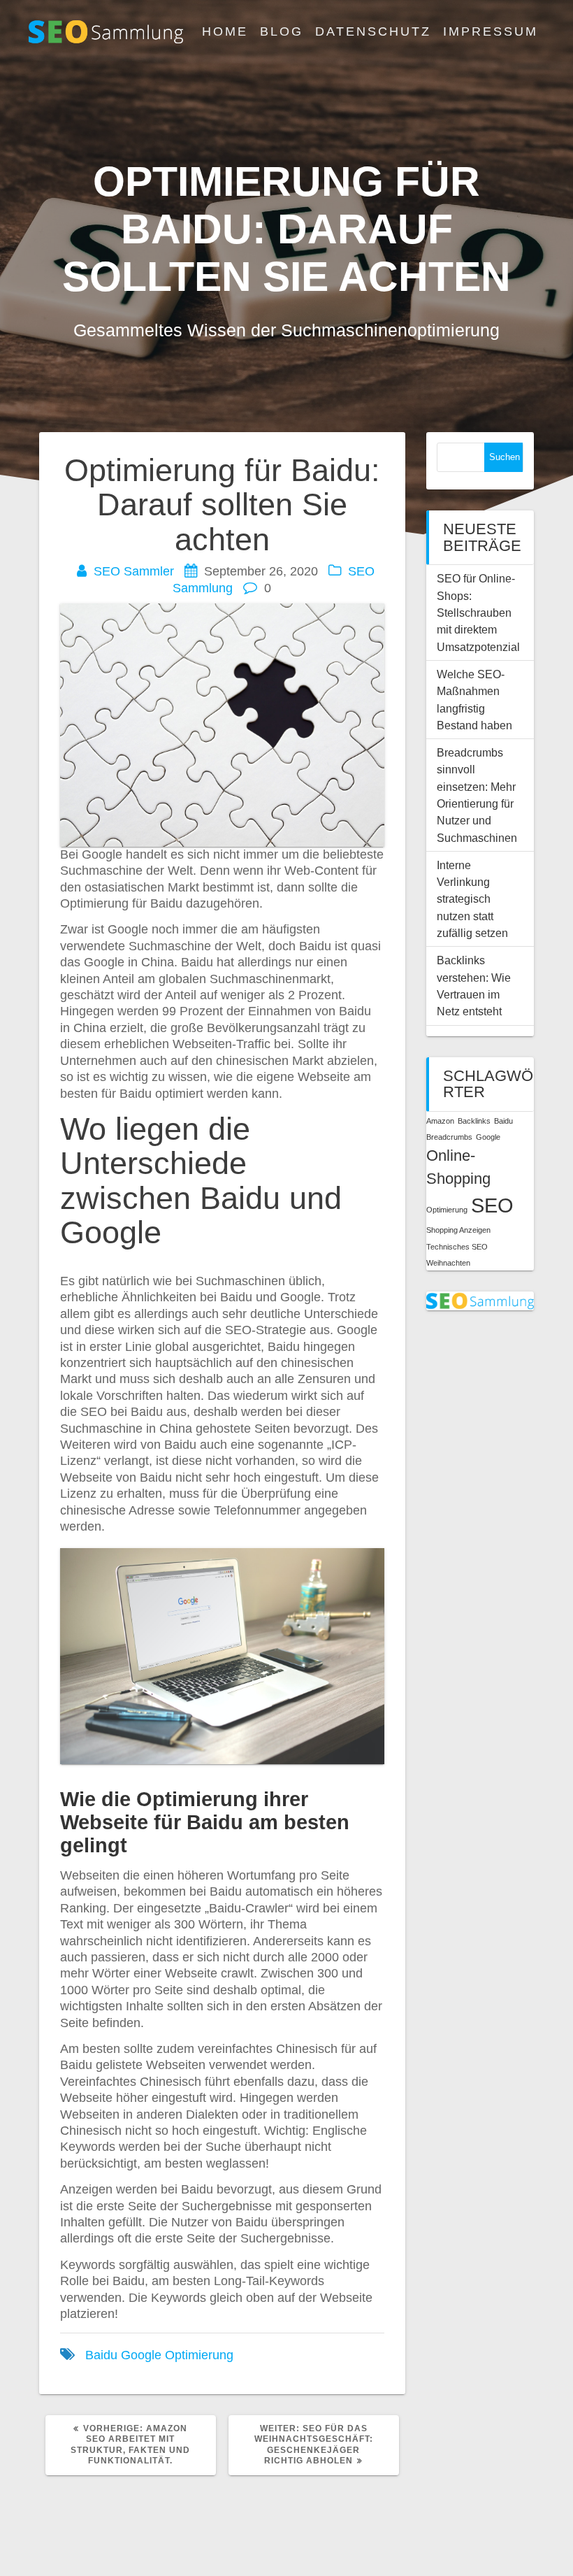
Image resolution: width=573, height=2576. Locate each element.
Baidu (101, 2355)
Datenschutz (373, 31)
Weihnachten (448, 1263)
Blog (282, 31)
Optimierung (199, 2355)
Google (141, 2355)
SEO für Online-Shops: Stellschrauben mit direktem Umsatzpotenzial (478, 612)
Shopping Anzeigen (458, 1230)
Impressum (491, 31)
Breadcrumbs (449, 1137)
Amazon (440, 1121)
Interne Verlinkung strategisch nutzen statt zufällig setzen (472, 899)
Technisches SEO (457, 1247)
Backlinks (474, 1121)
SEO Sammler (134, 571)
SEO (492, 1205)
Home (225, 31)
